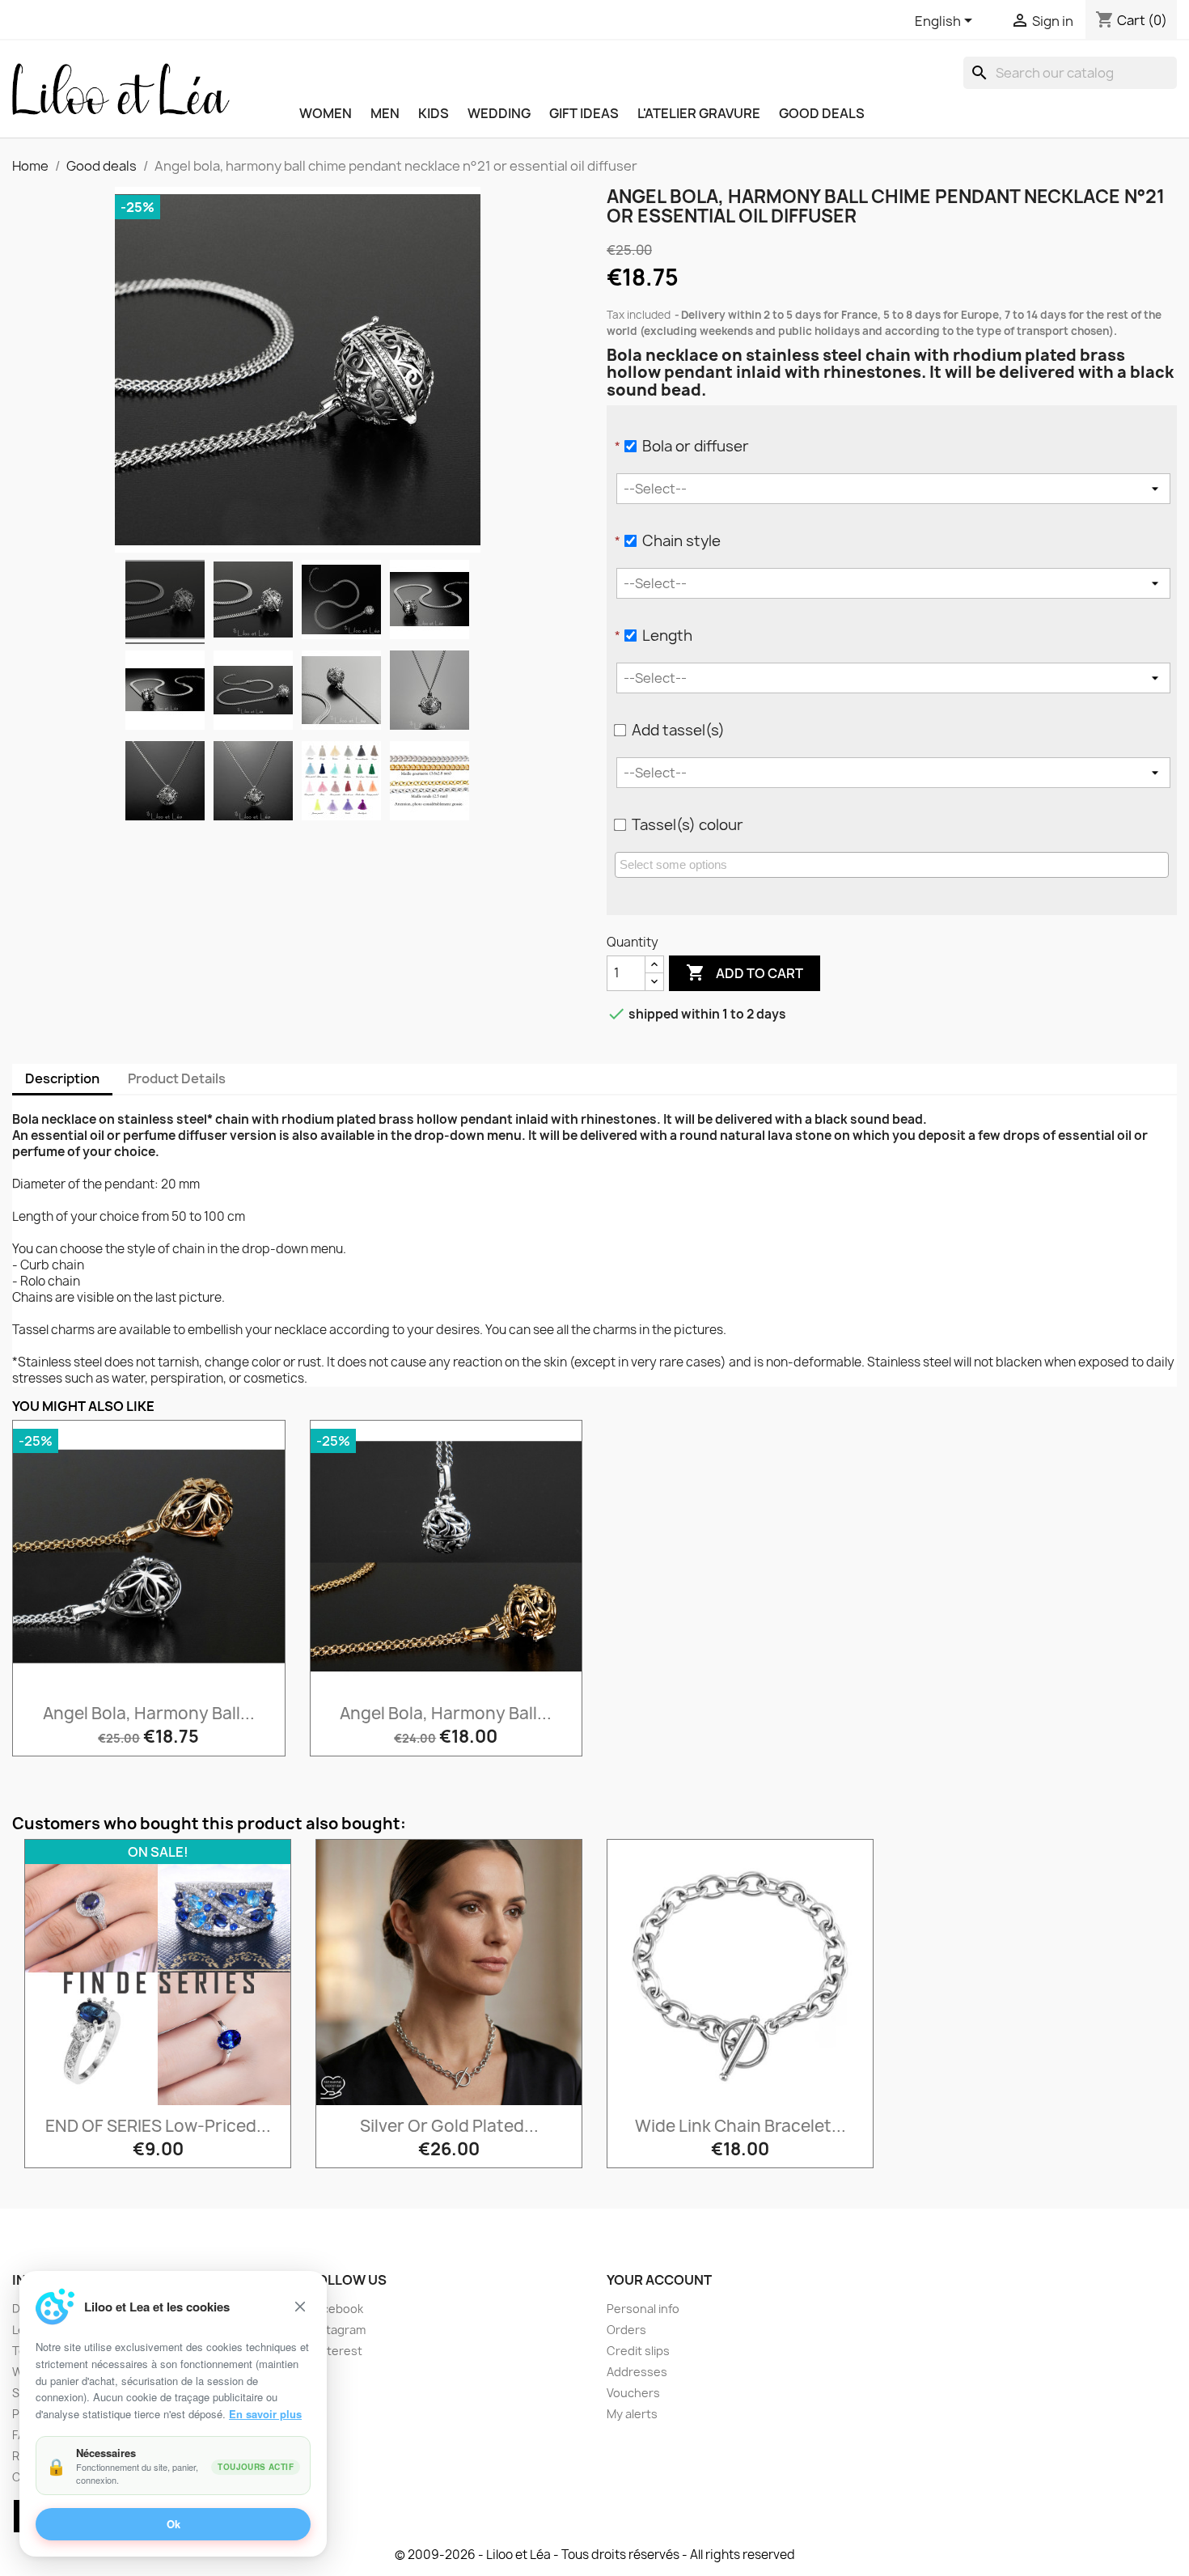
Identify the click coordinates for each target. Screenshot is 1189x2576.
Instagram (338, 2330)
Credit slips (638, 2351)
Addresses (637, 2372)
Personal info (643, 2309)
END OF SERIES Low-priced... (158, 2126)
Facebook (336, 2309)
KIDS (434, 113)
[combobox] (892, 865)
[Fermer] (300, 2307)
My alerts (632, 2414)
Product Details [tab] (177, 1078)
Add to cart (745, 972)
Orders (626, 2330)
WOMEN (326, 113)
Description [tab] (62, 1078)
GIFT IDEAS (584, 113)
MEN (385, 113)
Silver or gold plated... (449, 2126)
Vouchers (633, 2393)
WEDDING (499, 113)
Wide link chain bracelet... (740, 2126)
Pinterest (336, 2351)
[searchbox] (894, 864)
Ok (173, 2525)
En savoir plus (265, 2414)
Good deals (822, 113)
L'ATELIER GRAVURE (699, 113)
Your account (659, 2280)
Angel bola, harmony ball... (149, 1713)
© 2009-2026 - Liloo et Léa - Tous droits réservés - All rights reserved (595, 2555)
